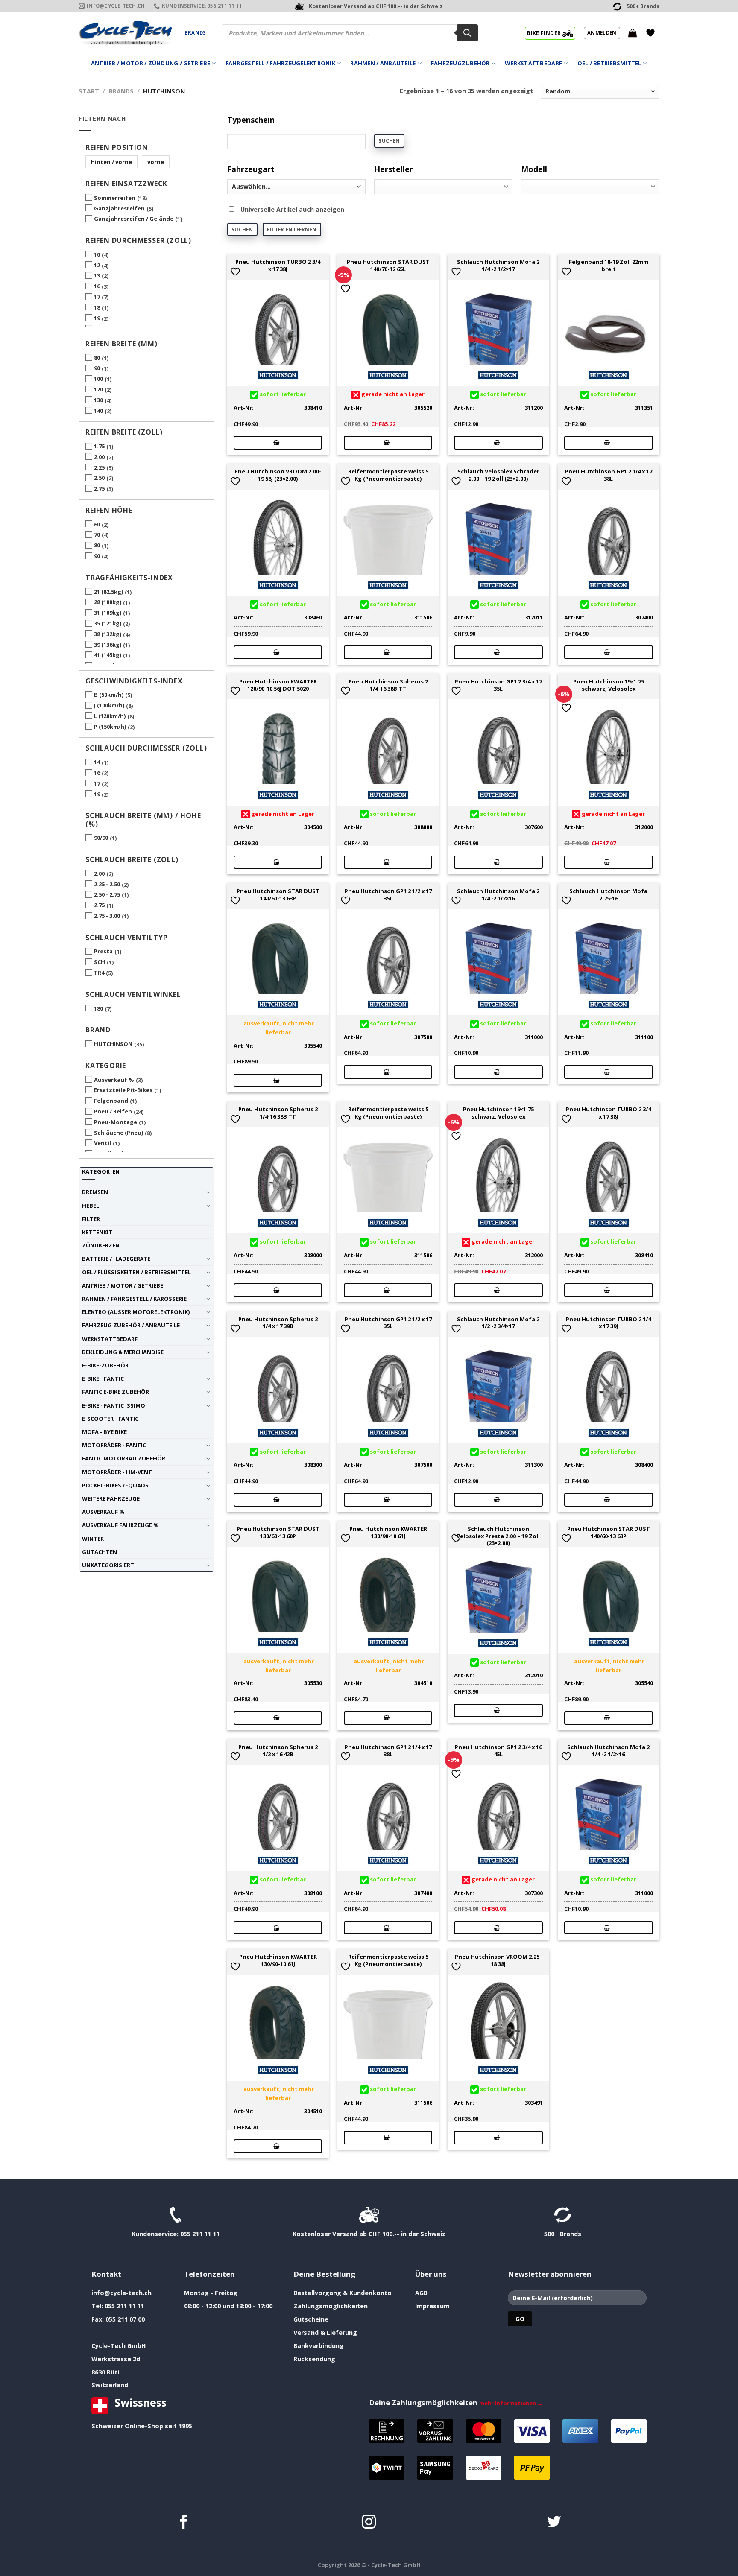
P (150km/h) (110, 727)
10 (97, 254)
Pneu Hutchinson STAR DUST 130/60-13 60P (278, 1533)
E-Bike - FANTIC (103, 1379)
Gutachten (100, 1552)
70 (97, 534)
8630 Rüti (105, 2372)
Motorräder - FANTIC (114, 1445)
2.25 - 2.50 (107, 884)
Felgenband (111, 1101)
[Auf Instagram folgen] (369, 2523)
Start (89, 91)
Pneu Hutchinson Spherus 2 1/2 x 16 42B (278, 1751)
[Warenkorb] (633, 33)
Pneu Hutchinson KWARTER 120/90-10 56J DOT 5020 (278, 685)
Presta (103, 951)
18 (97, 307)
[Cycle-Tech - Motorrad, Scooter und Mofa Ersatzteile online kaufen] (125, 33)
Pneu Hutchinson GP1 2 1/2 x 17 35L (388, 895)
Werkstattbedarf (533, 63)
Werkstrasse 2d (116, 2359)
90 (97, 368)
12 (97, 265)
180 (98, 1008)
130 (98, 400)
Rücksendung (314, 2359)
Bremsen (95, 1192)
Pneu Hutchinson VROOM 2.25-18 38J (498, 1960)
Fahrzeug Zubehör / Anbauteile (131, 1325)
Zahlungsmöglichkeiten (331, 2306)
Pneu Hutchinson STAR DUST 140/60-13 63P (278, 895)
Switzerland (110, 2385)
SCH (100, 962)
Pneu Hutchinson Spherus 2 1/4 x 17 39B (278, 1323)
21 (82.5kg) (108, 592)
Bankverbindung (319, 2346)
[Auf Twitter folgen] (554, 2523)
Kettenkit (97, 1232)
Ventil (102, 1143)
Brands (195, 33)
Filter (91, 1219)
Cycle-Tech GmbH (119, 2346)
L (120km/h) (110, 716)
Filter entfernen (292, 229)
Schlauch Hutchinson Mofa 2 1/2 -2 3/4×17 (498, 1323)
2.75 (99, 488)
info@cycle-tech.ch (122, 2293)
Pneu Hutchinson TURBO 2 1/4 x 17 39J (608, 1323)
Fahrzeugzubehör (460, 63)
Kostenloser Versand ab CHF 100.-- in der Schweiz (369, 2234)
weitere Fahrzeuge (111, 1498)
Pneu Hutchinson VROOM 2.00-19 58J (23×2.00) (278, 475)
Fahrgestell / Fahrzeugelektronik (280, 63)
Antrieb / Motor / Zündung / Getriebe (151, 63)
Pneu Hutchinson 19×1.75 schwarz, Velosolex (609, 685)
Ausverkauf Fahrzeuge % (120, 1525)
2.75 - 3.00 (107, 916)
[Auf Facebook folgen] (184, 2523)
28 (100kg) (108, 602)
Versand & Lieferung (325, 2332)
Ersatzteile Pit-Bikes (123, 1090)
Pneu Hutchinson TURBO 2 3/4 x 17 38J (278, 266)
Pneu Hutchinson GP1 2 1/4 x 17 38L (609, 475)
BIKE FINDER (545, 33)
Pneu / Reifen (113, 1111)
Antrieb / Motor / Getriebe (123, 1285)
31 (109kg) (108, 613)
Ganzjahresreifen (119, 208)
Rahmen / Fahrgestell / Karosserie (134, 1299)
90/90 (101, 838)
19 (97, 318)
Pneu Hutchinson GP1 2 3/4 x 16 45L (498, 1751)
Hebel (91, 1206)
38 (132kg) (108, 634)
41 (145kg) (108, 655)
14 (97, 762)
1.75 (99, 446)
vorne (156, 162)
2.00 (99, 457)
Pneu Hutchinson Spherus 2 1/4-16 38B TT (388, 685)
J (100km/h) (109, 705)
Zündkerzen (101, 1245)
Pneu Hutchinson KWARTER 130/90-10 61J (388, 1533)
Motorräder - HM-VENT (117, 1472)
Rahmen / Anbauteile (383, 63)
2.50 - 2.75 (107, 894)
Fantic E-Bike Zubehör (116, 1392)
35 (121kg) (108, 623)
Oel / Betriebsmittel (609, 63)
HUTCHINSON (113, 1044)
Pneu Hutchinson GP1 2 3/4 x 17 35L (498, 685)
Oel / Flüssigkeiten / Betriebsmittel (136, 1272)
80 (97, 358)
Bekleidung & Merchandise (123, 1352)
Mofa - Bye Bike (104, 1432)
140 (98, 411)
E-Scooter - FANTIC (110, 1419)
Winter (93, 1539)
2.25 (99, 467)
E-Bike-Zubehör (105, 1365)
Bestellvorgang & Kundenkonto (343, 2293)
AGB (421, 2293)
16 (97, 286)
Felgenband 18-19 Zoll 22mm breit (609, 266)
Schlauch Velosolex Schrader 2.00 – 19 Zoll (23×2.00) (498, 475)
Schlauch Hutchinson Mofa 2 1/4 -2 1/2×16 (498, 895)
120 (98, 389)
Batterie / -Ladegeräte (116, 1259)
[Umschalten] (208, 1192)
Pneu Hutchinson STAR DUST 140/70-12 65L (388, 266)
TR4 (99, 973)
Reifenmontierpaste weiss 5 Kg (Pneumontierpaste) (388, 475)
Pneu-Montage (116, 1122)
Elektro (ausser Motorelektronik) (136, 1312)
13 (97, 275)
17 (97, 297)
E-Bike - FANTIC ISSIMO (114, 1405)
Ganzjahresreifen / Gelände (134, 219)
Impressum (432, 2306)
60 (97, 524)
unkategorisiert (108, 1565)
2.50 (99, 478)
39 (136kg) (108, 645)
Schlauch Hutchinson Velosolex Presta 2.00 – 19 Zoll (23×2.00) (498, 1536)
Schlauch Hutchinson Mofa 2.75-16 (608, 895)
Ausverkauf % (114, 1080)
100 (98, 379)
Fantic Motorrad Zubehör (124, 1458)
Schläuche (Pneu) (119, 1133)
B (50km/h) (109, 695)
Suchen (389, 141)
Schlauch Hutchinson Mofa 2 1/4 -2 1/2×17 (498, 266)
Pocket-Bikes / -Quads (115, 1485)
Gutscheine (311, 2319)
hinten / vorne (111, 162)
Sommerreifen (115, 198)
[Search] (467, 33)
